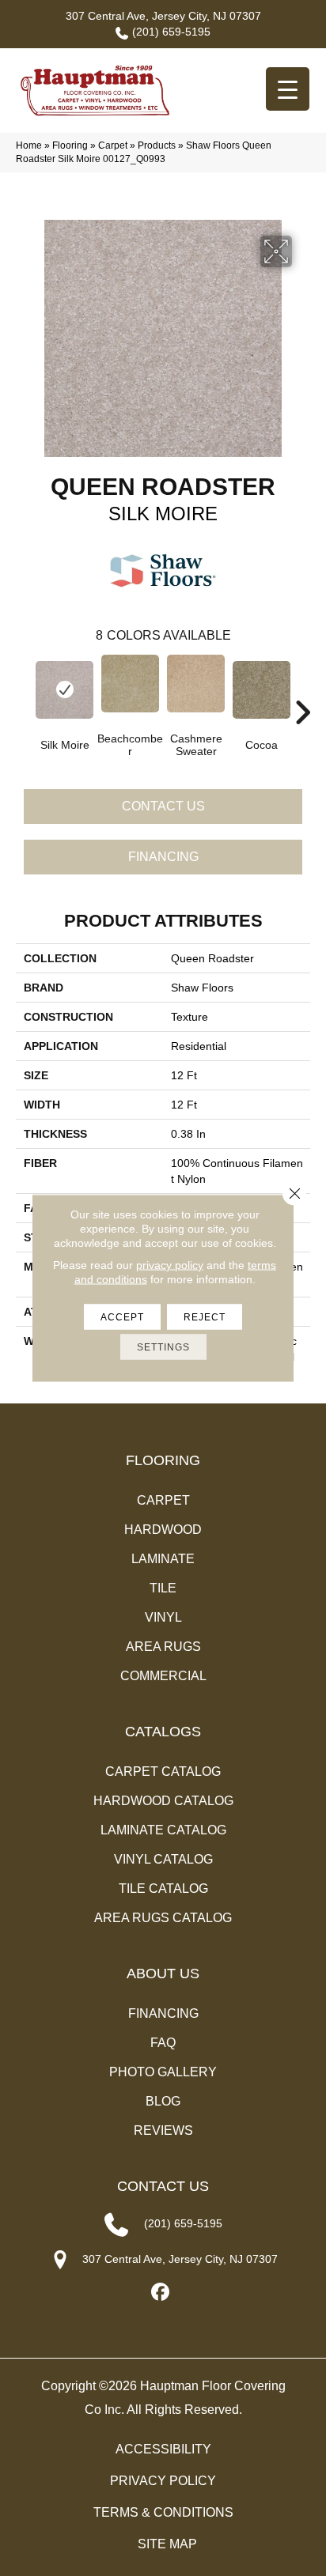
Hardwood (163, 1530)
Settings (163, 1347)
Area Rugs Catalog (163, 1918)
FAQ (163, 2043)
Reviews (163, 2130)
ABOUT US (163, 1974)
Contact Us (163, 806)
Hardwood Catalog (163, 1801)
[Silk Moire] (64, 690)
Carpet (113, 145)
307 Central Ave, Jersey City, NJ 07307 (163, 16)
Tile (163, 1588)
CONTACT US (163, 2186)
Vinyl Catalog (163, 1859)
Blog (163, 2101)
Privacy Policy (163, 2481)
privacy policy (170, 1265)
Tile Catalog (163, 1889)
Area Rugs (163, 1647)
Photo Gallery (163, 2072)
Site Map (167, 2544)
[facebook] (161, 2293)
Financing (163, 857)
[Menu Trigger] (288, 89)
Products (157, 145)
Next (302, 689)
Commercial (163, 1676)
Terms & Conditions (163, 2512)
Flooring (70, 145)
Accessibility (163, 2449)
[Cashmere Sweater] (196, 684)
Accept (122, 1317)
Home (29, 145)
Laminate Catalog (163, 1830)
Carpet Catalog (163, 1771)
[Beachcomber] (130, 684)
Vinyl (163, 1617)
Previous (24, 689)
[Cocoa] (262, 690)
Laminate (163, 1559)
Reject (205, 1317)
